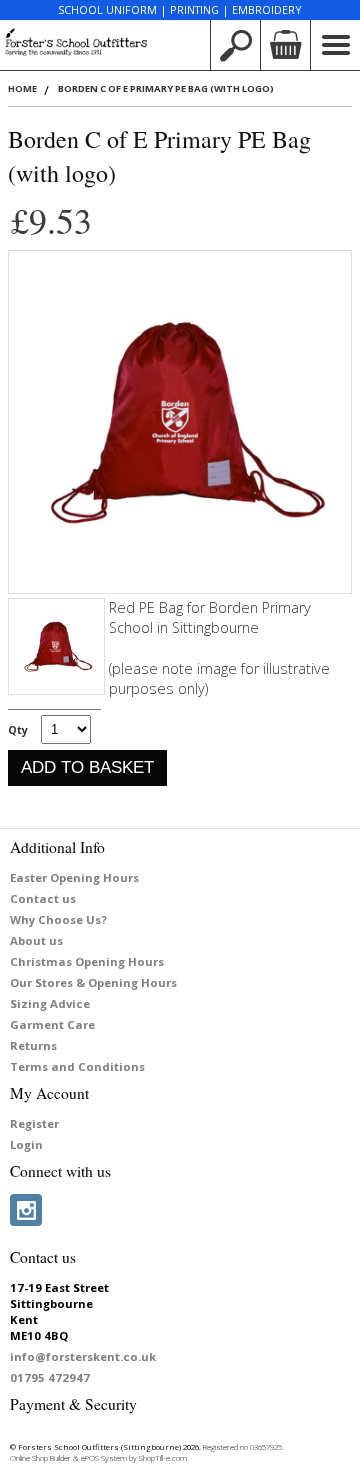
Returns (33, 1045)
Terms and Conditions (77, 1066)
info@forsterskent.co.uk (83, 1356)
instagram (26, 1210)
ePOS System (104, 1458)
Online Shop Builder (40, 1458)
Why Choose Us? (58, 919)
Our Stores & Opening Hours (93, 982)
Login (26, 1144)
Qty (18, 729)
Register (34, 1123)
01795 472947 (50, 1377)
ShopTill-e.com (163, 1458)
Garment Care (52, 1024)
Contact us (43, 898)
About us (36, 940)
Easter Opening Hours (74, 877)
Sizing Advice (50, 1003)
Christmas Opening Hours (87, 961)
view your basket (285, 45)
